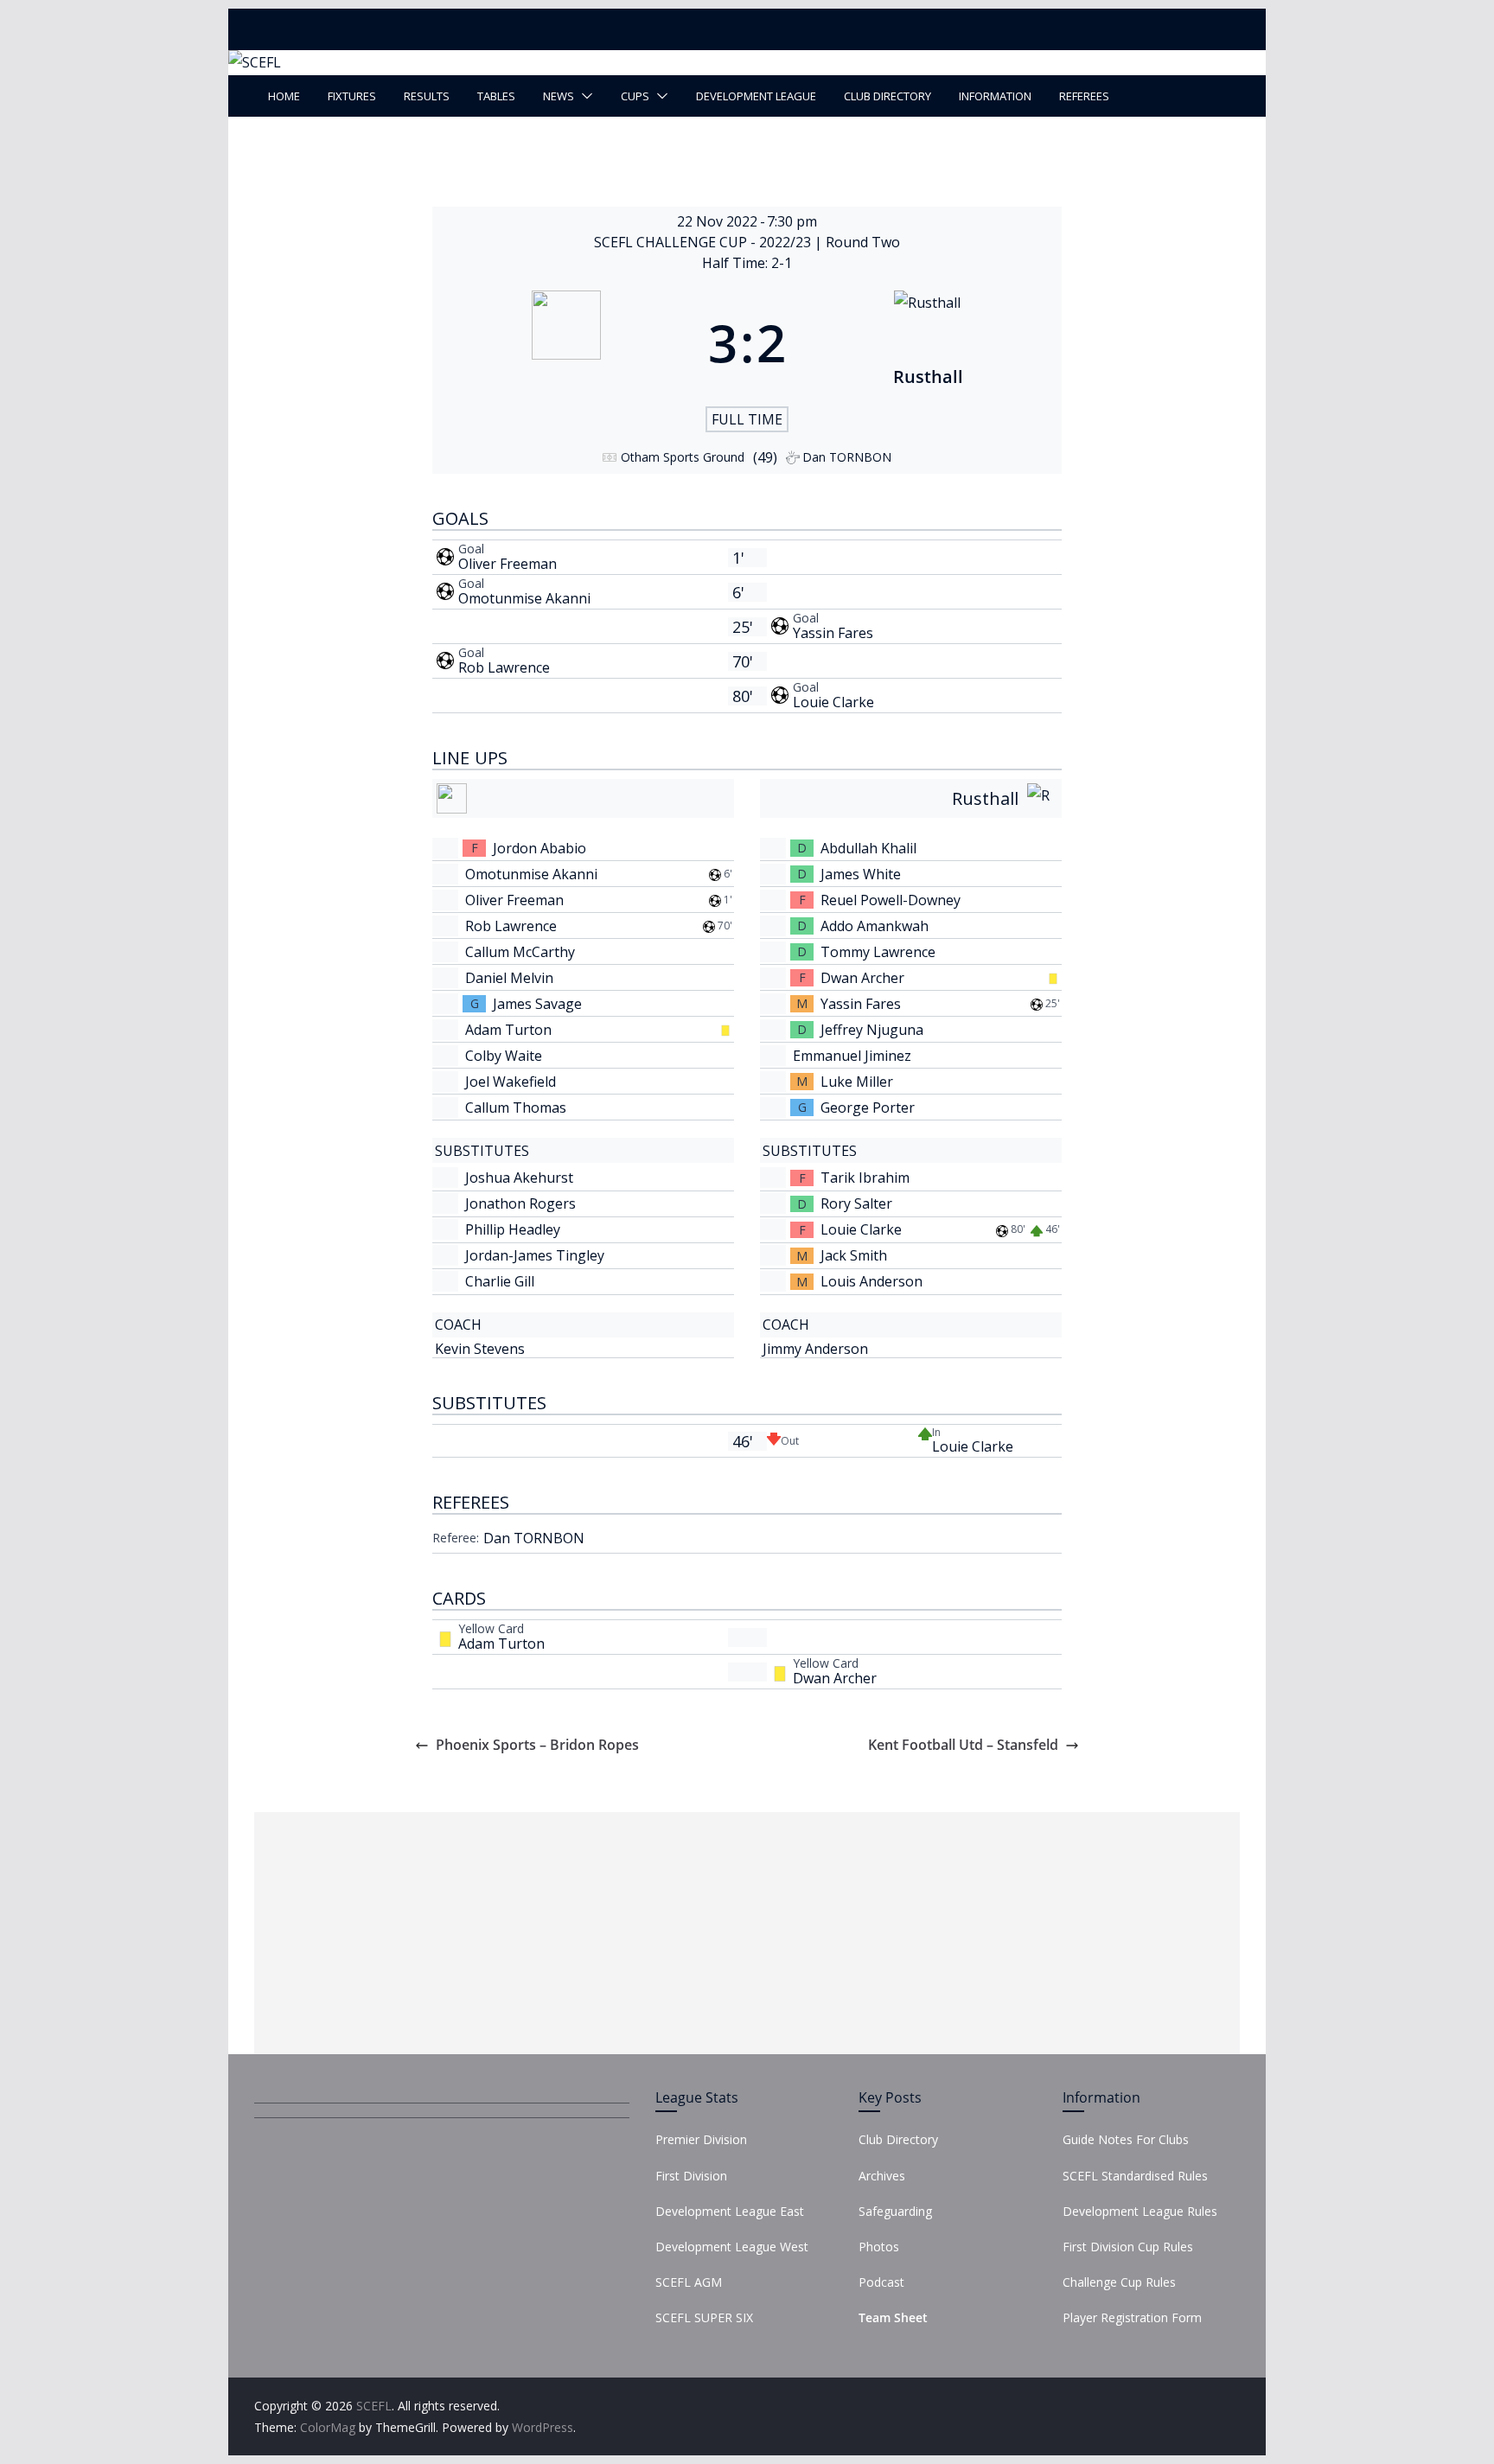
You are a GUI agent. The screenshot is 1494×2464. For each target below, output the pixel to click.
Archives (882, 2176)
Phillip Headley (513, 1229)
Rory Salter (856, 1203)
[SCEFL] (255, 62)
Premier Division (701, 2139)
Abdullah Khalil (868, 848)
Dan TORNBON (534, 1538)
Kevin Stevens (480, 1349)
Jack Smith (854, 1255)
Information (995, 96)
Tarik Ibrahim (865, 1178)
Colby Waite (504, 1056)
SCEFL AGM (689, 2282)
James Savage (537, 1004)
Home (284, 96)
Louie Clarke (833, 702)
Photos (879, 2247)
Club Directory (887, 96)
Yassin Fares (833, 633)
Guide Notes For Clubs (1126, 2139)
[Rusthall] (928, 342)
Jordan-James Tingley (535, 1255)
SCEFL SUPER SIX (704, 2317)
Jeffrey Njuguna (872, 1030)
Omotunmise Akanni (524, 598)
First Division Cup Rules (1128, 2247)
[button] (584, 96)
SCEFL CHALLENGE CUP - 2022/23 (704, 242)
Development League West (732, 2247)
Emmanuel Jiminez (852, 1056)
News (559, 96)
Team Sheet (893, 2317)
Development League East (730, 2211)
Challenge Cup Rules (1119, 2282)
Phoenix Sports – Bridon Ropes (537, 1745)
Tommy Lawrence (878, 952)
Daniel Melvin (509, 978)
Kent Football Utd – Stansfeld (963, 1745)
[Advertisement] (747, 1933)
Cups (635, 96)
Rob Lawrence (504, 667)
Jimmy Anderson (815, 1349)
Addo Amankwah (875, 926)
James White (861, 874)
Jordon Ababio (539, 848)
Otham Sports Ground (683, 457)
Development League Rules (1140, 2211)
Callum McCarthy (520, 952)
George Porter (868, 1108)
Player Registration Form (1132, 2317)
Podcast (881, 2282)
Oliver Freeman (508, 564)
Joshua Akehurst (519, 1178)
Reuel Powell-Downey (891, 900)
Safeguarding (895, 2211)
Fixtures (352, 96)
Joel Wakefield (511, 1082)
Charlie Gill (500, 1281)
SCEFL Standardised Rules (1135, 2176)
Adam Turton (508, 1030)
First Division (691, 2176)
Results (427, 96)
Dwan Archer (862, 978)
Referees (1084, 96)
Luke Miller (857, 1082)
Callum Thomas (516, 1108)
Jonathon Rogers (520, 1203)
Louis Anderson (871, 1281)
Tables (496, 96)
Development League (756, 96)
